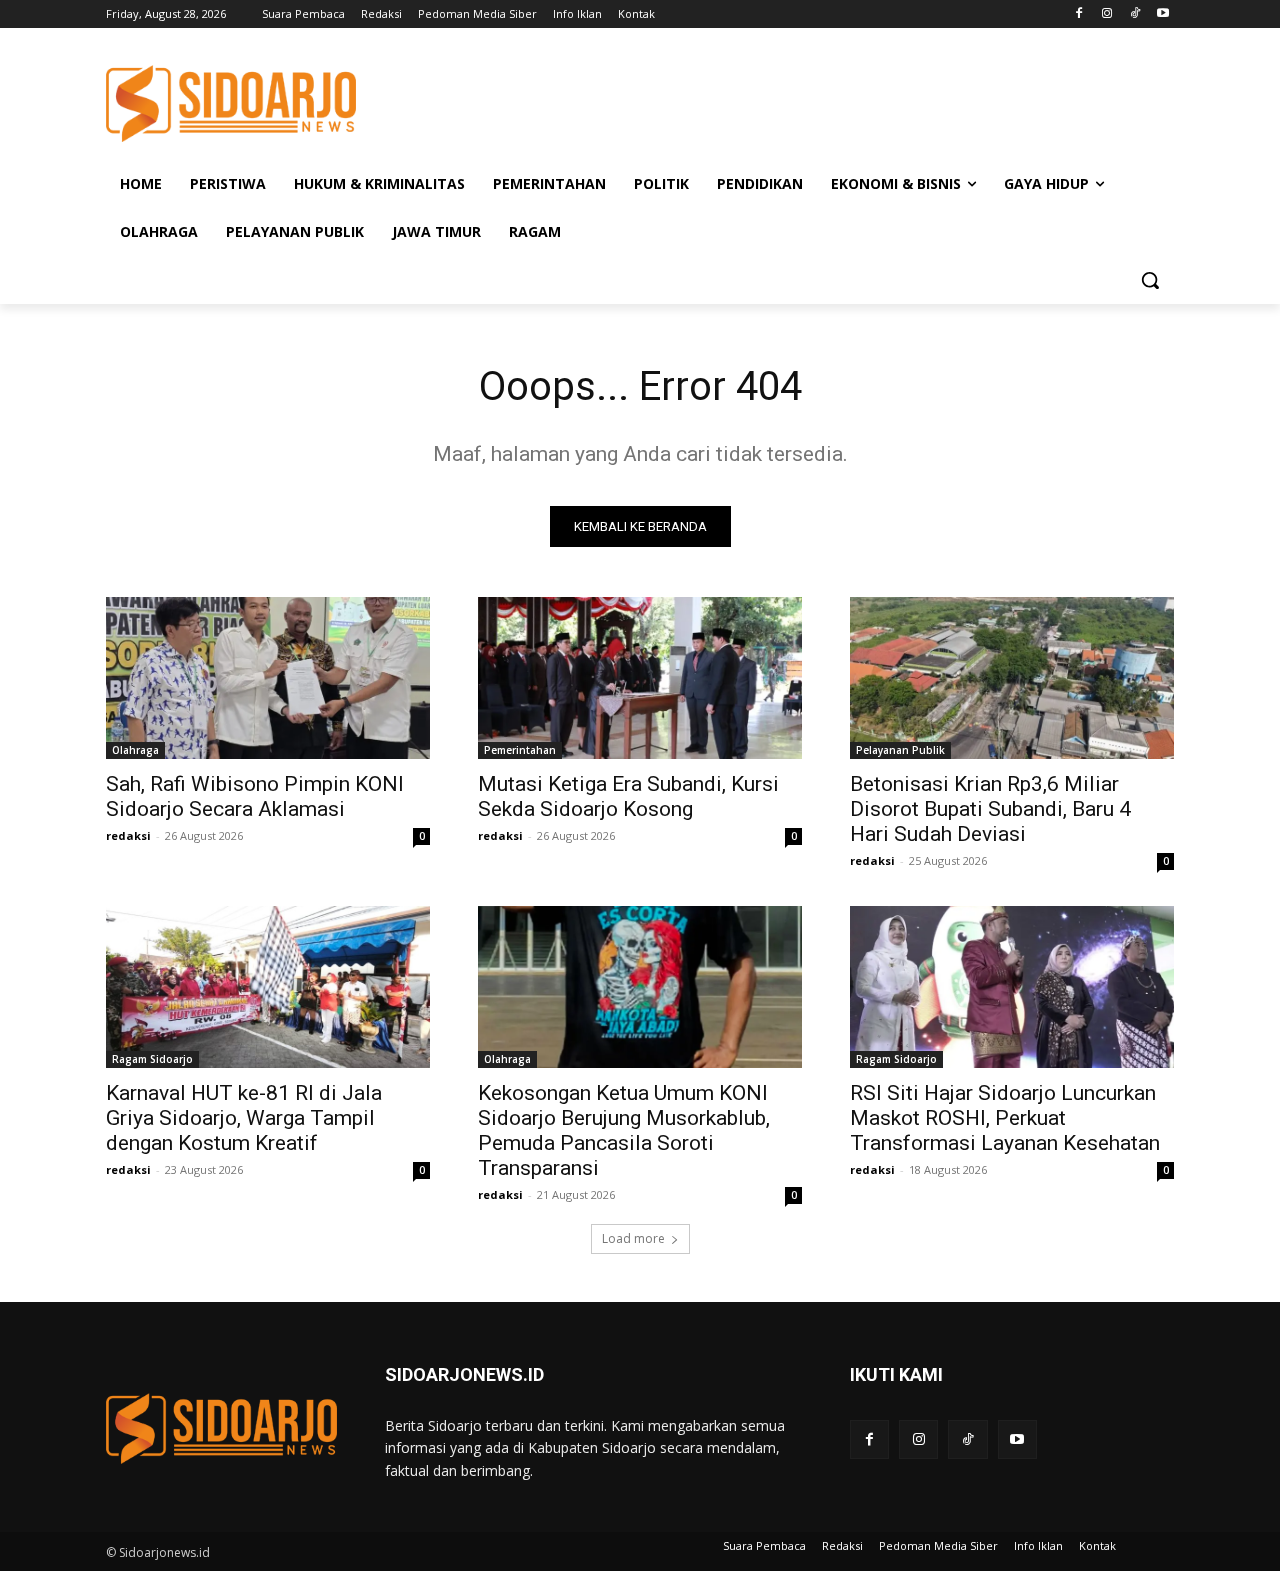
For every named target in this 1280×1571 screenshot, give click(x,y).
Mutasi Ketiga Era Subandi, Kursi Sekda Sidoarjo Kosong (628, 796)
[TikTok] (1134, 14)
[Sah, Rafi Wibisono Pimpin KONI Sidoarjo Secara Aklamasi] (268, 678)
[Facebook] (1079, 14)
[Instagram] (1107, 14)
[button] (1150, 280)
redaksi (128, 835)
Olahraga (135, 750)
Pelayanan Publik (900, 750)
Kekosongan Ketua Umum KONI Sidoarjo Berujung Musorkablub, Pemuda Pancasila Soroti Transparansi (624, 1130)
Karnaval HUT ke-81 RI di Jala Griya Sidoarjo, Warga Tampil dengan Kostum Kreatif (244, 1118)
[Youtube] (1162, 14)
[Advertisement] (790, 101)
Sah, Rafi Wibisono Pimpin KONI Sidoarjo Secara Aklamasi (255, 796)
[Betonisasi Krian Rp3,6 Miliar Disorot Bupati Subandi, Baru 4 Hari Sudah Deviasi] (1012, 678)
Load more (633, 1238)
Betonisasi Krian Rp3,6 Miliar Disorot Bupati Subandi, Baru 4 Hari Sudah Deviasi (990, 809)
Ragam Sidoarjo (152, 1059)
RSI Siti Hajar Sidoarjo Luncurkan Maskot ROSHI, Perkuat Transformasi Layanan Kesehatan (1005, 1118)
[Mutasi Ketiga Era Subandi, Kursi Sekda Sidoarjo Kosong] (640, 678)
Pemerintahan (520, 750)
